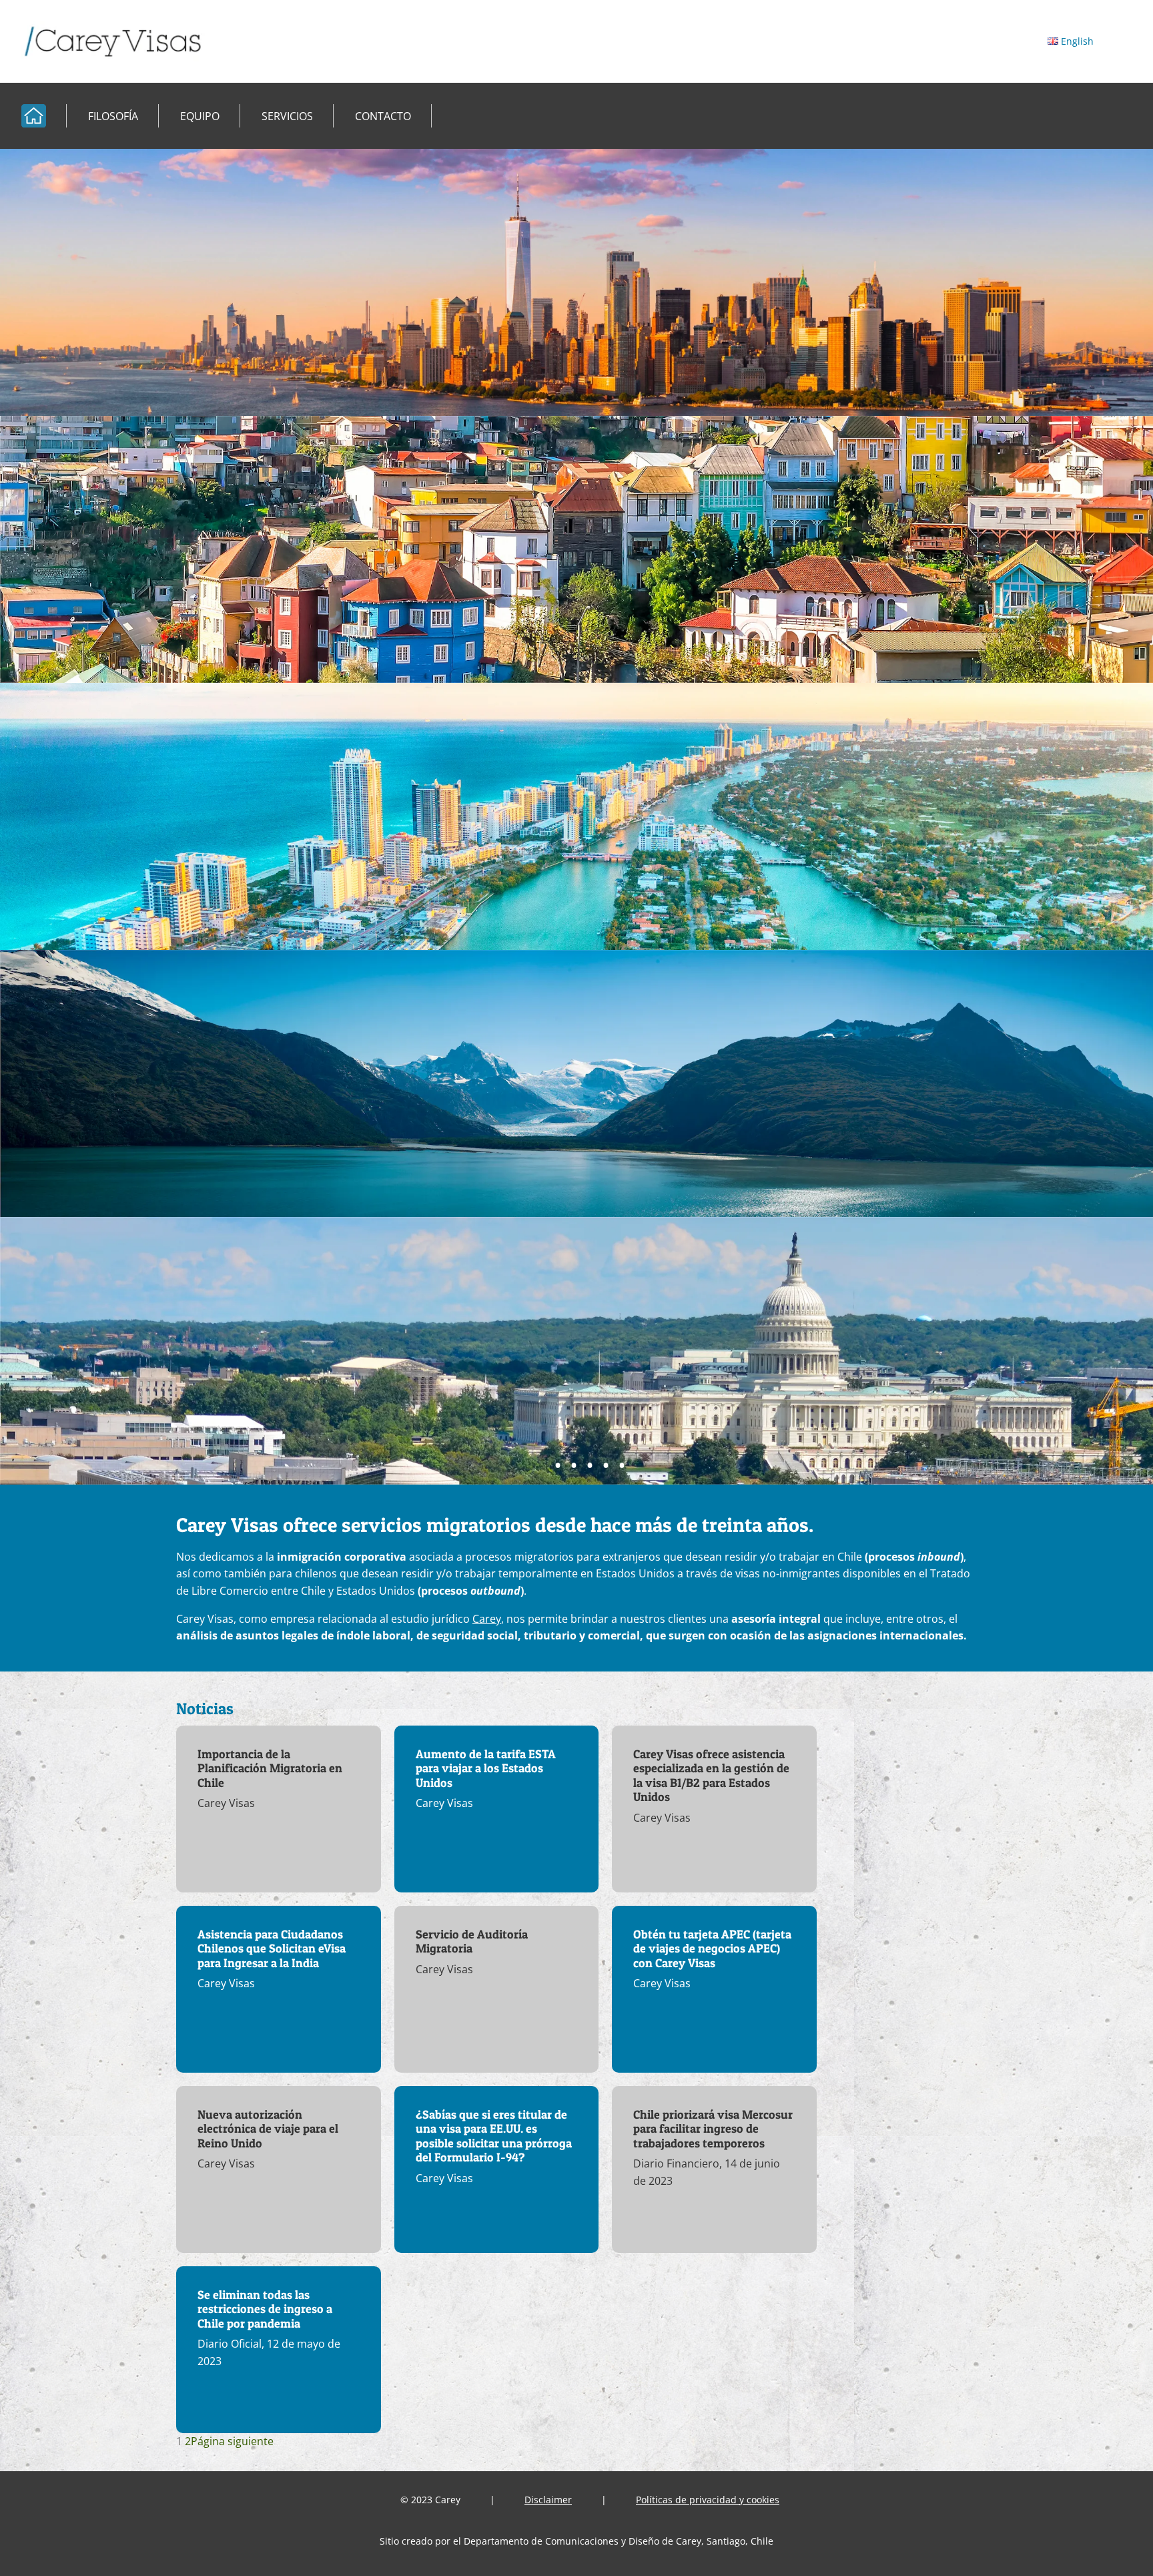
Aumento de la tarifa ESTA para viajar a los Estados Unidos (486, 1768)
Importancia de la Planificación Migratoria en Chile (270, 1768)
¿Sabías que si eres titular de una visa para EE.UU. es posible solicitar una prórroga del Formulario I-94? (494, 2136)
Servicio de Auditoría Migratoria (472, 1942)
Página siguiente (232, 2441)
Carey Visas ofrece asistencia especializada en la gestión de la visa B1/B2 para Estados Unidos (711, 1776)
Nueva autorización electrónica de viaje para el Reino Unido (268, 2129)
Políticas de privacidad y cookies (708, 2500)
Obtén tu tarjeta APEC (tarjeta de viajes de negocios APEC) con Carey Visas (712, 1949)
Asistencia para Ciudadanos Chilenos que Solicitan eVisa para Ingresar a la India (272, 1949)
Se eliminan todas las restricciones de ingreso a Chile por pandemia (265, 2309)
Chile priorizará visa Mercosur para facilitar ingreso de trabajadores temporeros (713, 2129)
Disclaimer (548, 2500)
